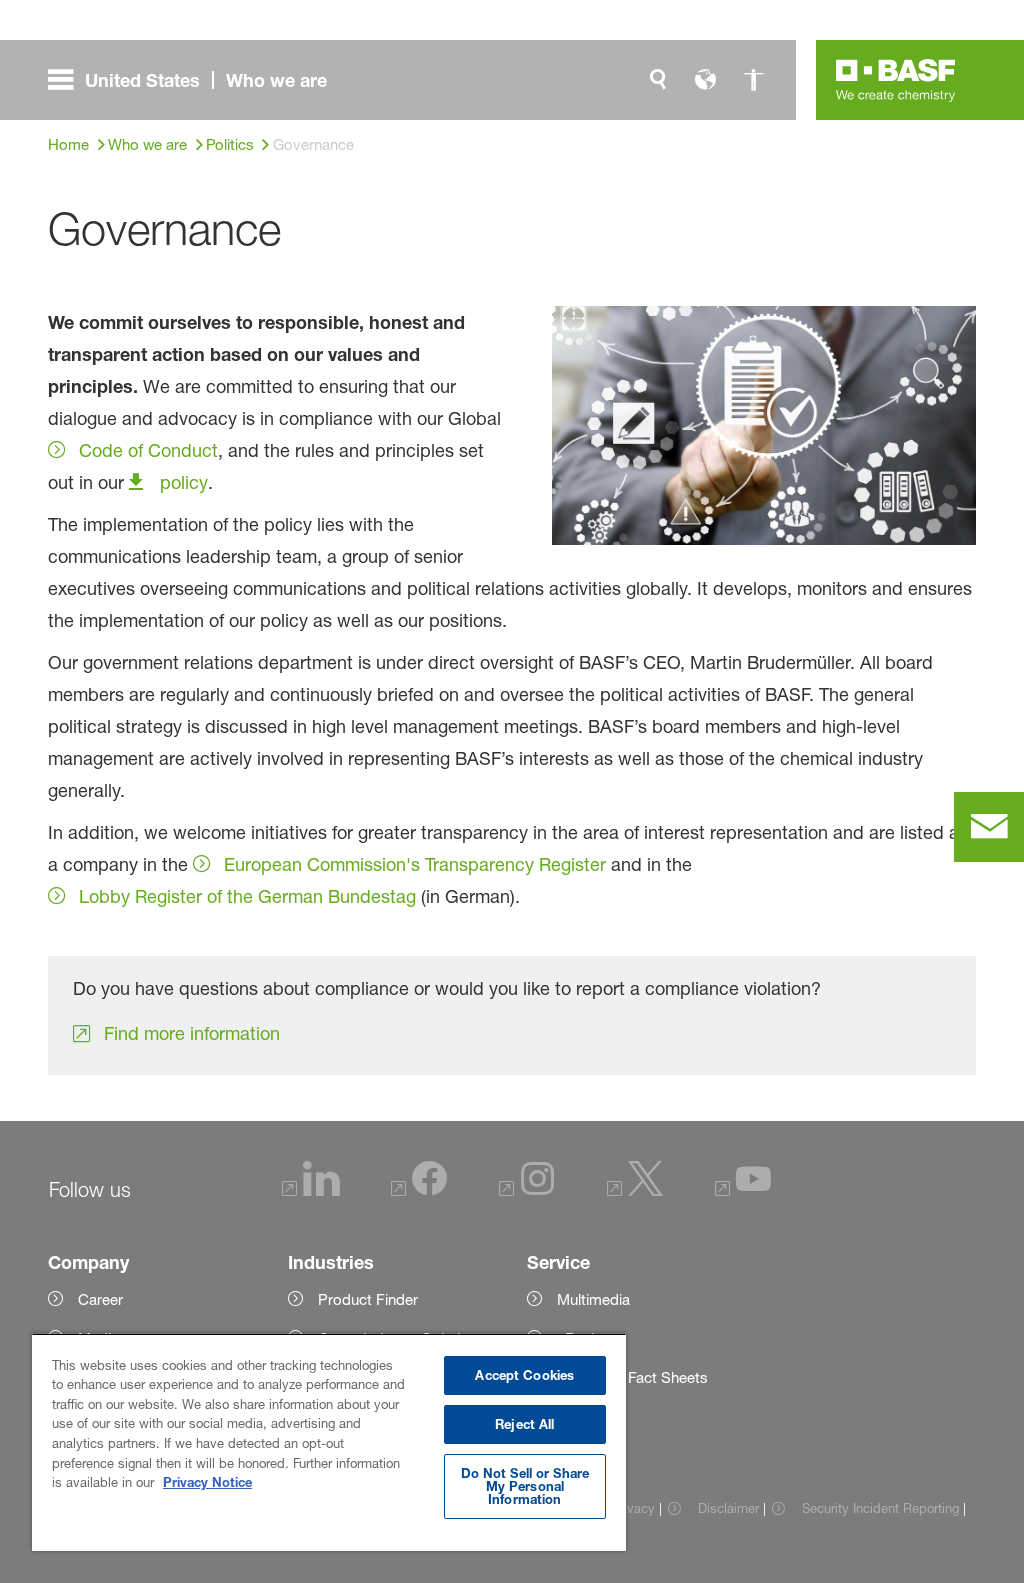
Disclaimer (728, 1508)
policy (184, 482)
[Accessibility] (754, 80)
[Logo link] (896, 80)
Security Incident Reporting (880, 1508)
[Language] (706, 80)
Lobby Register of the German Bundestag (247, 896)
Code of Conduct (148, 450)
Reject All (524, 1424)
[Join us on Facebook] (419, 1190)
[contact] (989, 827)
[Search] (658, 80)
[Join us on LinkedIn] (311, 1190)
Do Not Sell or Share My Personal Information (525, 1486)
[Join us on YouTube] (743, 1190)
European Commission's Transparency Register (415, 864)
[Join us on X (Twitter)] (635, 1190)
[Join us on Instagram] (527, 1190)
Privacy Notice (207, 1482)
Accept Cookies (524, 1375)
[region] (329, 1442)
